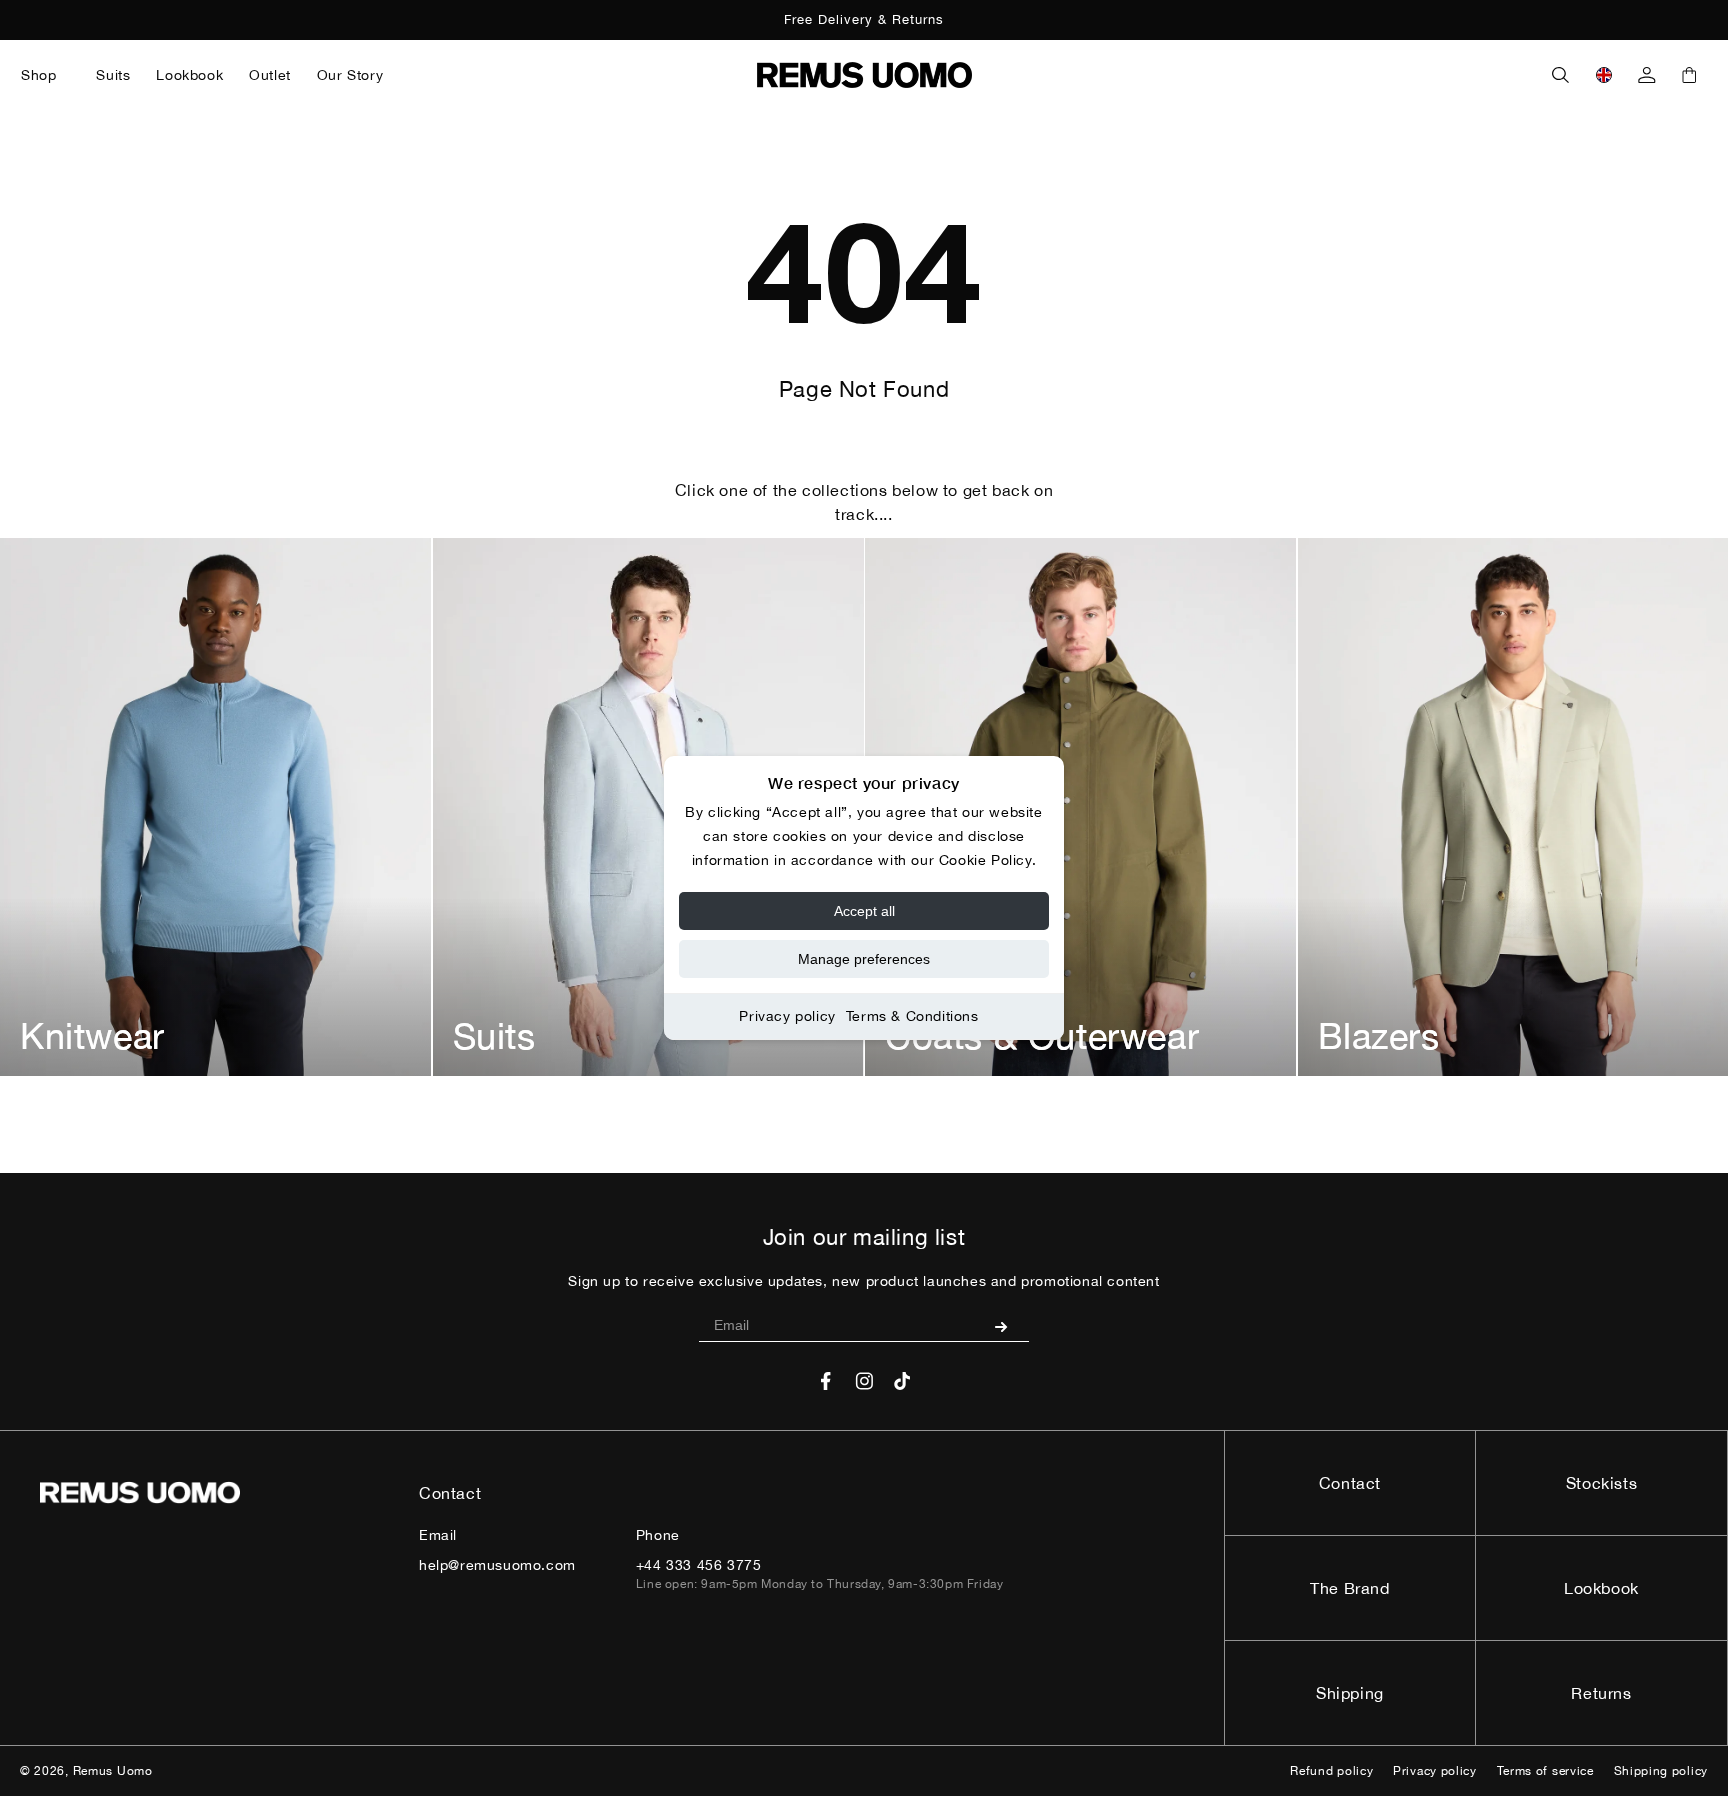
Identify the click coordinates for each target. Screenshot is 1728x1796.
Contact (1350, 1483)
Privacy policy (787, 1016)
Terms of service (1545, 1771)
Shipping (1350, 1693)
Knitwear (92, 1036)
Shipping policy (1661, 1771)
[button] (45, 75)
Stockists (1601, 1483)
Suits (494, 1036)
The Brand (1349, 1588)
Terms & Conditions (912, 1016)
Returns (1601, 1693)
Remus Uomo (113, 1771)
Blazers (1379, 1036)
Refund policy (1331, 1771)
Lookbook (1601, 1588)
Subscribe (1008, 1326)
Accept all (864, 911)
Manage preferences (864, 959)
